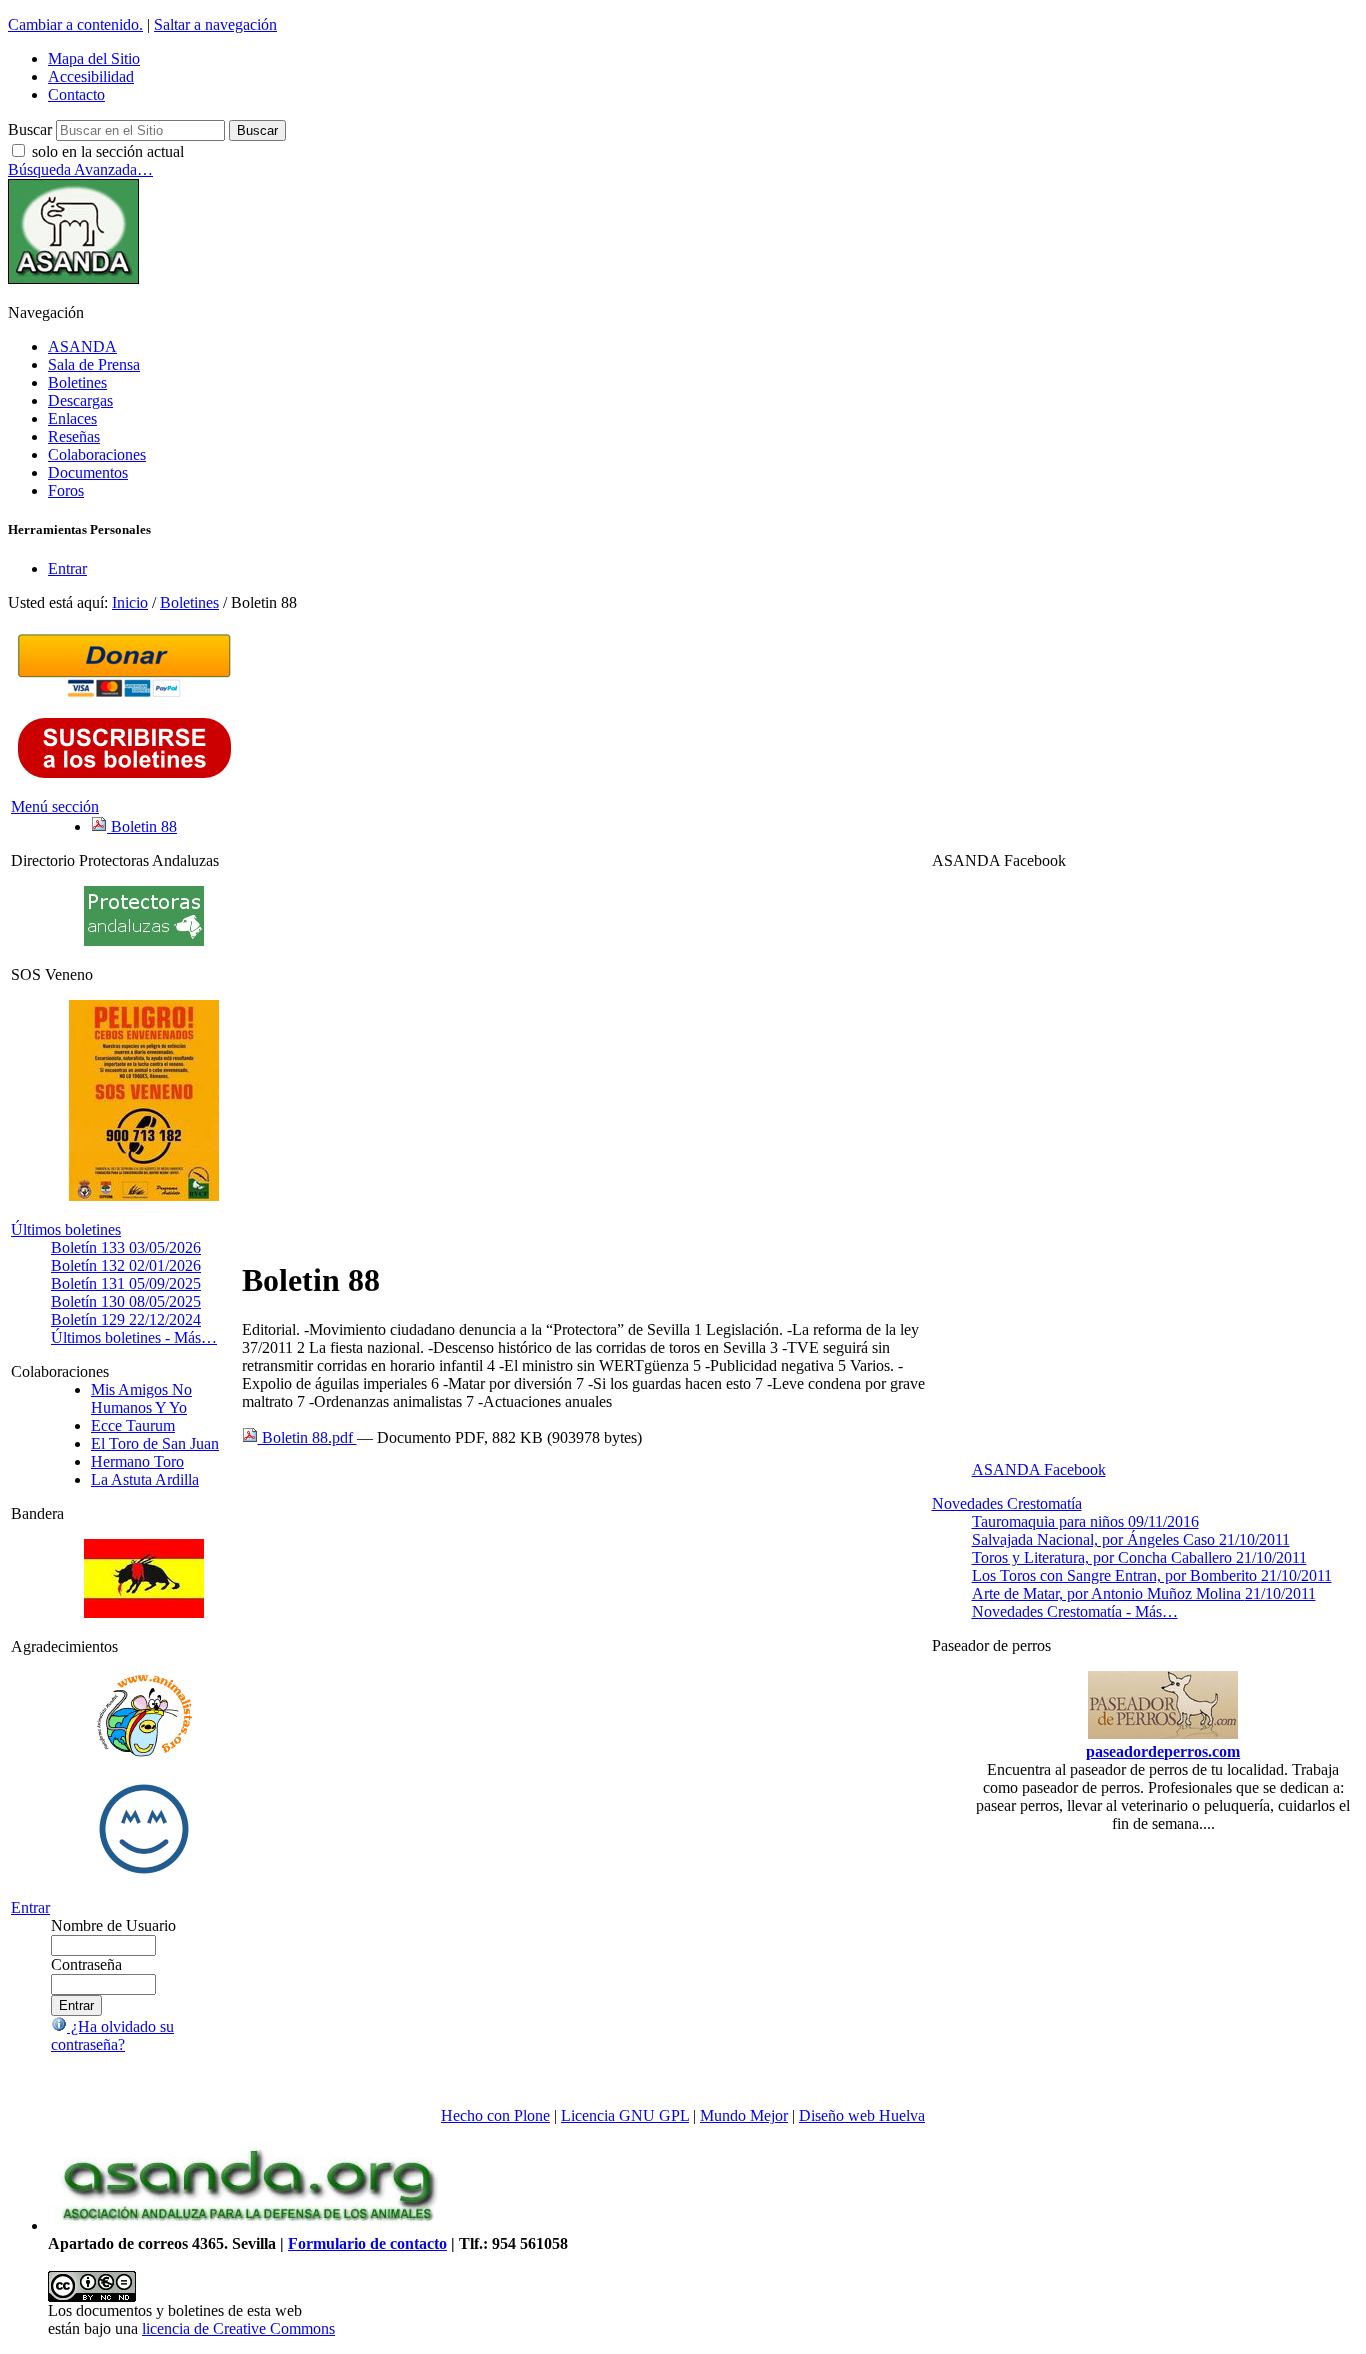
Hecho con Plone (495, 2115)
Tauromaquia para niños (1085, 1521)
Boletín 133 (126, 1247)
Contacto (76, 94)
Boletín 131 (126, 1283)
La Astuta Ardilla (145, 1479)
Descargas (80, 400)
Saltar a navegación (215, 24)
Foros (66, 490)
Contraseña (86, 1964)
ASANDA (82, 346)
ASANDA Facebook (1039, 1469)
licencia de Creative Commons (238, 2328)
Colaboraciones (97, 454)
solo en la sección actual (108, 151)
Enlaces (72, 418)
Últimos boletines (66, 1229)
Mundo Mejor (744, 2115)
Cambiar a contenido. (75, 24)
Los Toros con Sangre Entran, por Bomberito (1152, 1575)
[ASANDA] (73, 278)
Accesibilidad (91, 76)
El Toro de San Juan (155, 1443)
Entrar (67, 568)
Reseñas (74, 436)
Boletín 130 (126, 1301)
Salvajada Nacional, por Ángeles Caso (1131, 1539)
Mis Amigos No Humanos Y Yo (141, 1398)
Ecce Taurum (133, 1425)
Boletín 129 (126, 1319)
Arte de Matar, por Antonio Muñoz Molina (1144, 1593)
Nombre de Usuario (113, 1925)
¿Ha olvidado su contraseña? (112, 2035)
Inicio (130, 602)
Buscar (30, 129)
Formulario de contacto (367, 2243)
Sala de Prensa (94, 364)
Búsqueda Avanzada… (80, 169)
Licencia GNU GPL (625, 2115)
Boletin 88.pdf (307, 1437)
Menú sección (55, 806)
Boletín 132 (126, 1265)
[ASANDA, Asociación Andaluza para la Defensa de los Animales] (248, 2225)
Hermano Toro (137, 1461)
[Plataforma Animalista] (144, 1753)
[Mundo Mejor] (144, 1873)
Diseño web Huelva (862, 2115)
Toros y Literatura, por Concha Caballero (1139, 1557)
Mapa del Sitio (94, 58)
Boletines (77, 382)
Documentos (88, 472)
